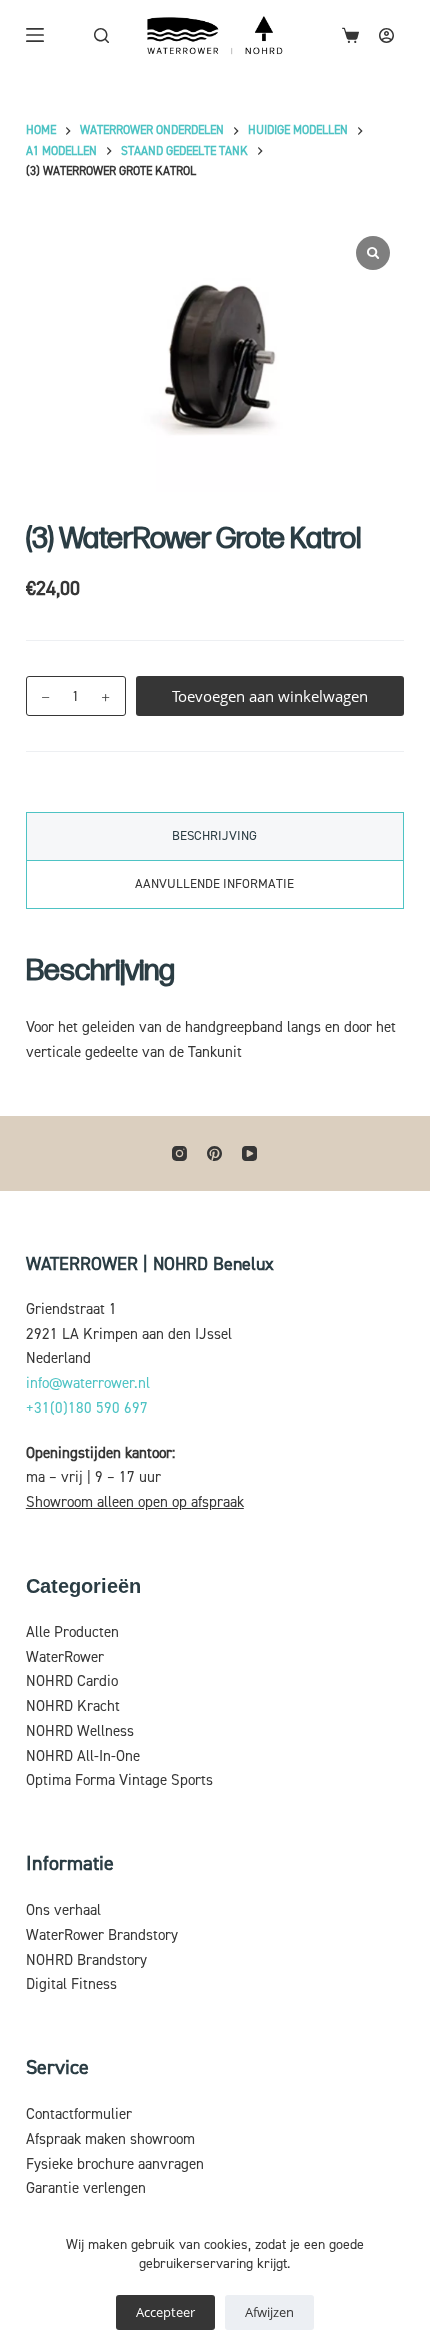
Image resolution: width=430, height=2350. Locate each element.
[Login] (386, 35)
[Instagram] (179, 1153)
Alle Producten (72, 1632)
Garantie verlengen (86, 2188)
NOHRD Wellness (80, 1731)
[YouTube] (249, 1153)
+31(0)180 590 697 (87, 1408)
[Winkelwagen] (350, 35)
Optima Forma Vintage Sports (119, 1780)
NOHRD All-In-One (83, 1756)
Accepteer (165, 2312)
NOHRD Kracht (73, 1706)
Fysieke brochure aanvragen (115, 2164)
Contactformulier (79, 2114)
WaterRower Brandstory (102, 1935)
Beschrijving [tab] (214, 836)
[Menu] (35, 35)
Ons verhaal (63, 1910)
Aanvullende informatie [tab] (214, 884)
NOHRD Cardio (72, 1681)
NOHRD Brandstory (86, 1960)
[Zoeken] (101, 35)
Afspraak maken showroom (110, 2139)
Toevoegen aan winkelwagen (270, 696)
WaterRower (65, 1657)
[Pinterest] (214, 1153)
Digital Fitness (71, 1984)
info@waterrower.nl (88, 1383)
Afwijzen (269, 2312)
